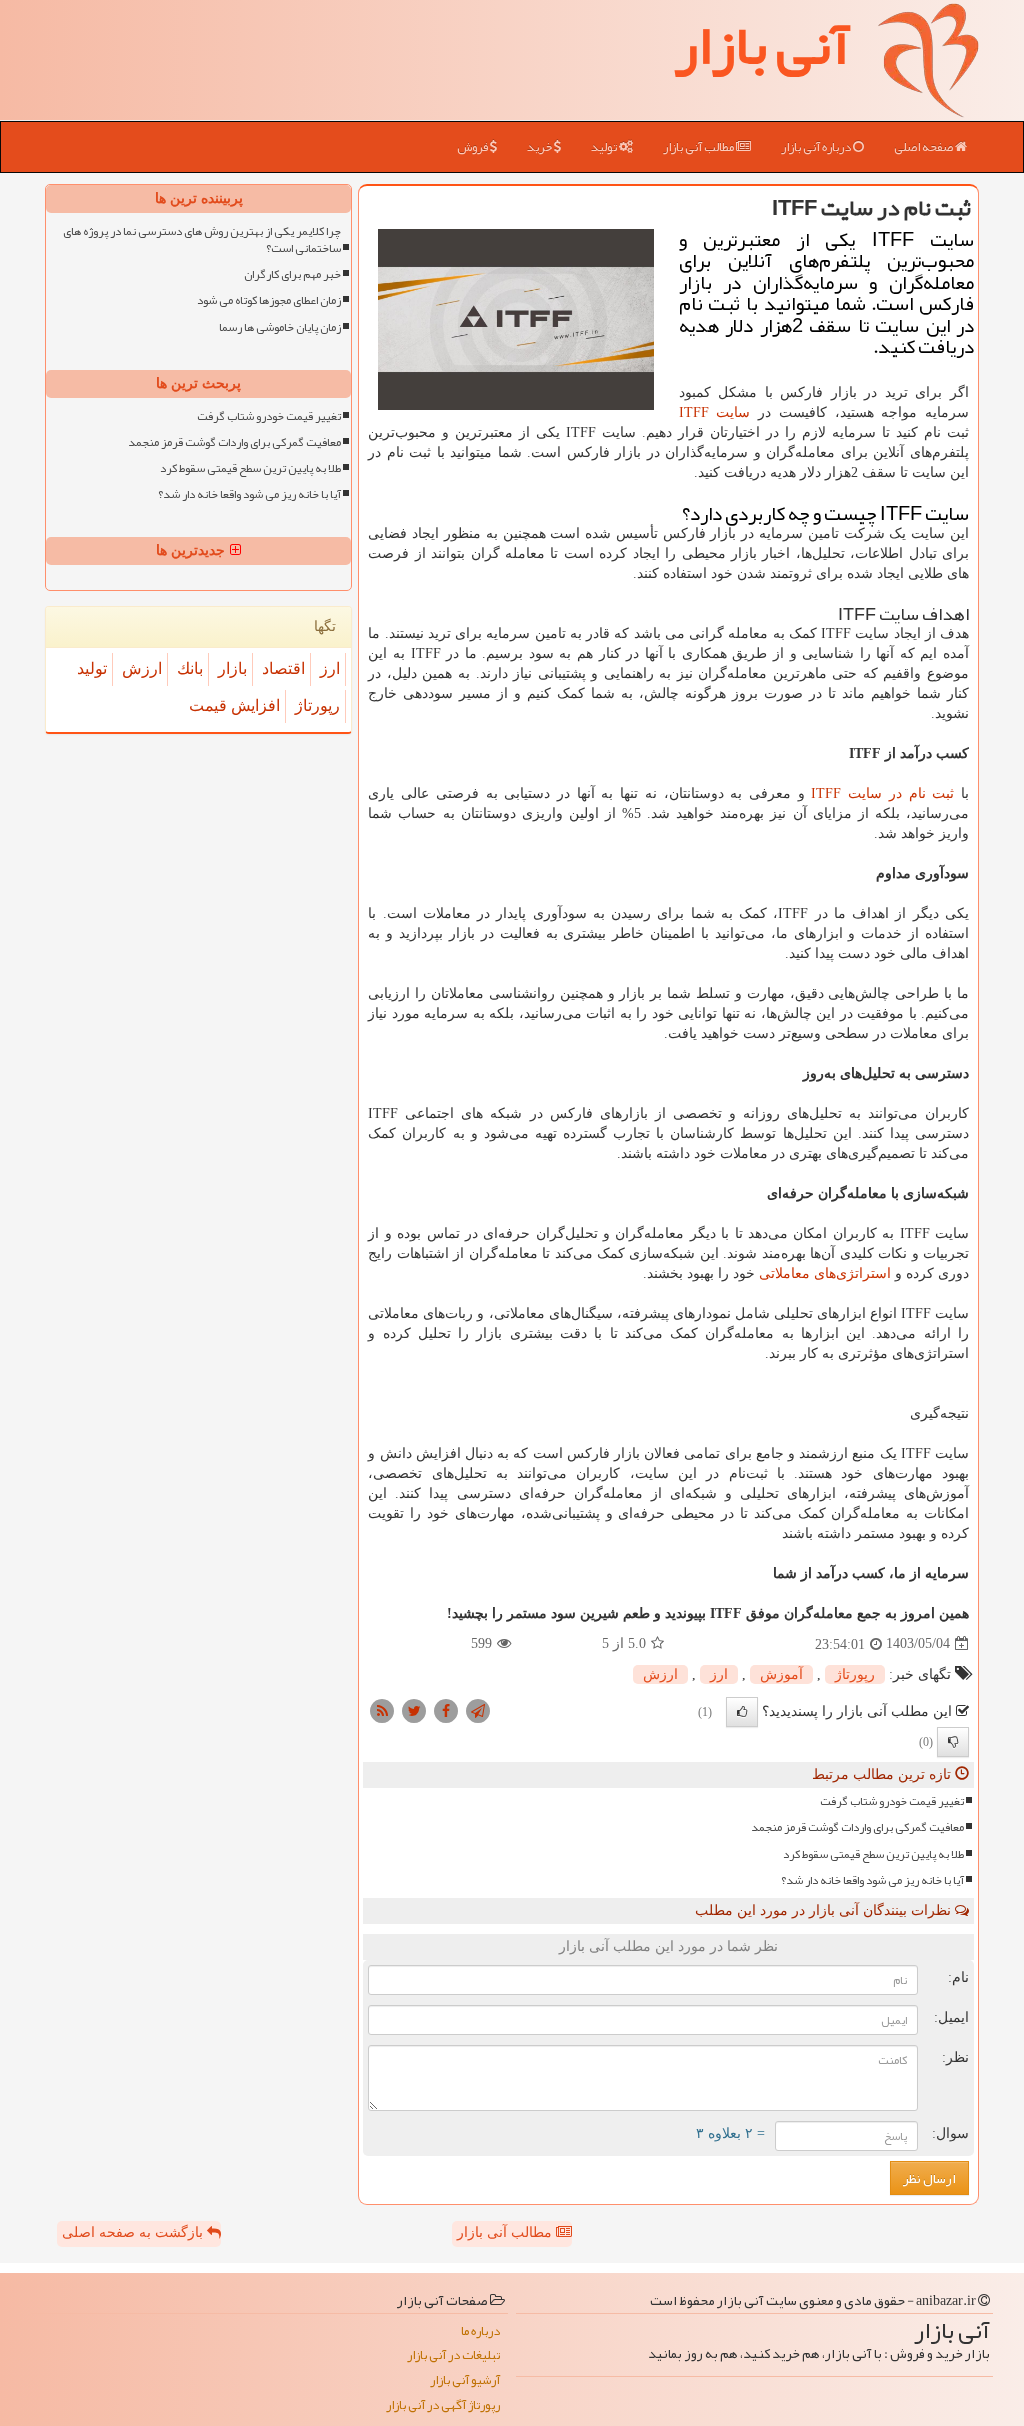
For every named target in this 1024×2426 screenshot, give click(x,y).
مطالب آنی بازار (699, 147)
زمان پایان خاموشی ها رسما (280, 327)
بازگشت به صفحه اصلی (134, 2232)
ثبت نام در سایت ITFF (882, 793)
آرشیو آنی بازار (465, 2380)
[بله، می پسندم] (742, 1712)
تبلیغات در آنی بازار (453, 2355)
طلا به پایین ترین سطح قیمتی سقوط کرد (873, 1854)
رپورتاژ (855, 1674)
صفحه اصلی (924, 147)
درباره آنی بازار (817, 147)
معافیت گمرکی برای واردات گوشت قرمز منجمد (857, 1827)
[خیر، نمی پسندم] (953, 1742)
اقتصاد (283, 668)
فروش (473, 147)
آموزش (781, 1674)
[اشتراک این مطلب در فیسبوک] (446, 1709)
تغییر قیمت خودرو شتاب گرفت (892, 1801)
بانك (190, 668)
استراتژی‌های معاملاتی (825, 1273)
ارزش (660, 1674)
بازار (232, 668)
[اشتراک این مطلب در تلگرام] (478, 1709)
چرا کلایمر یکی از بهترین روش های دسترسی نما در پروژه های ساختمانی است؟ (202, 240)
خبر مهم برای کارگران (292, 274)
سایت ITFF (715, 412)
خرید (540, 147)
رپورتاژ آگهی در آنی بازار (443, 2405)
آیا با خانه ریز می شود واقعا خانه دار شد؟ (872, 1880)
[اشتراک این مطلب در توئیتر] (414, 1709)
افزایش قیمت (234, 705)
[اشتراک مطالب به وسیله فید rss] (382, 1709)
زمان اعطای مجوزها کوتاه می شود (269, 300)
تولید (605, 147)
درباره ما (480, 2331)
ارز (719, 1674)
